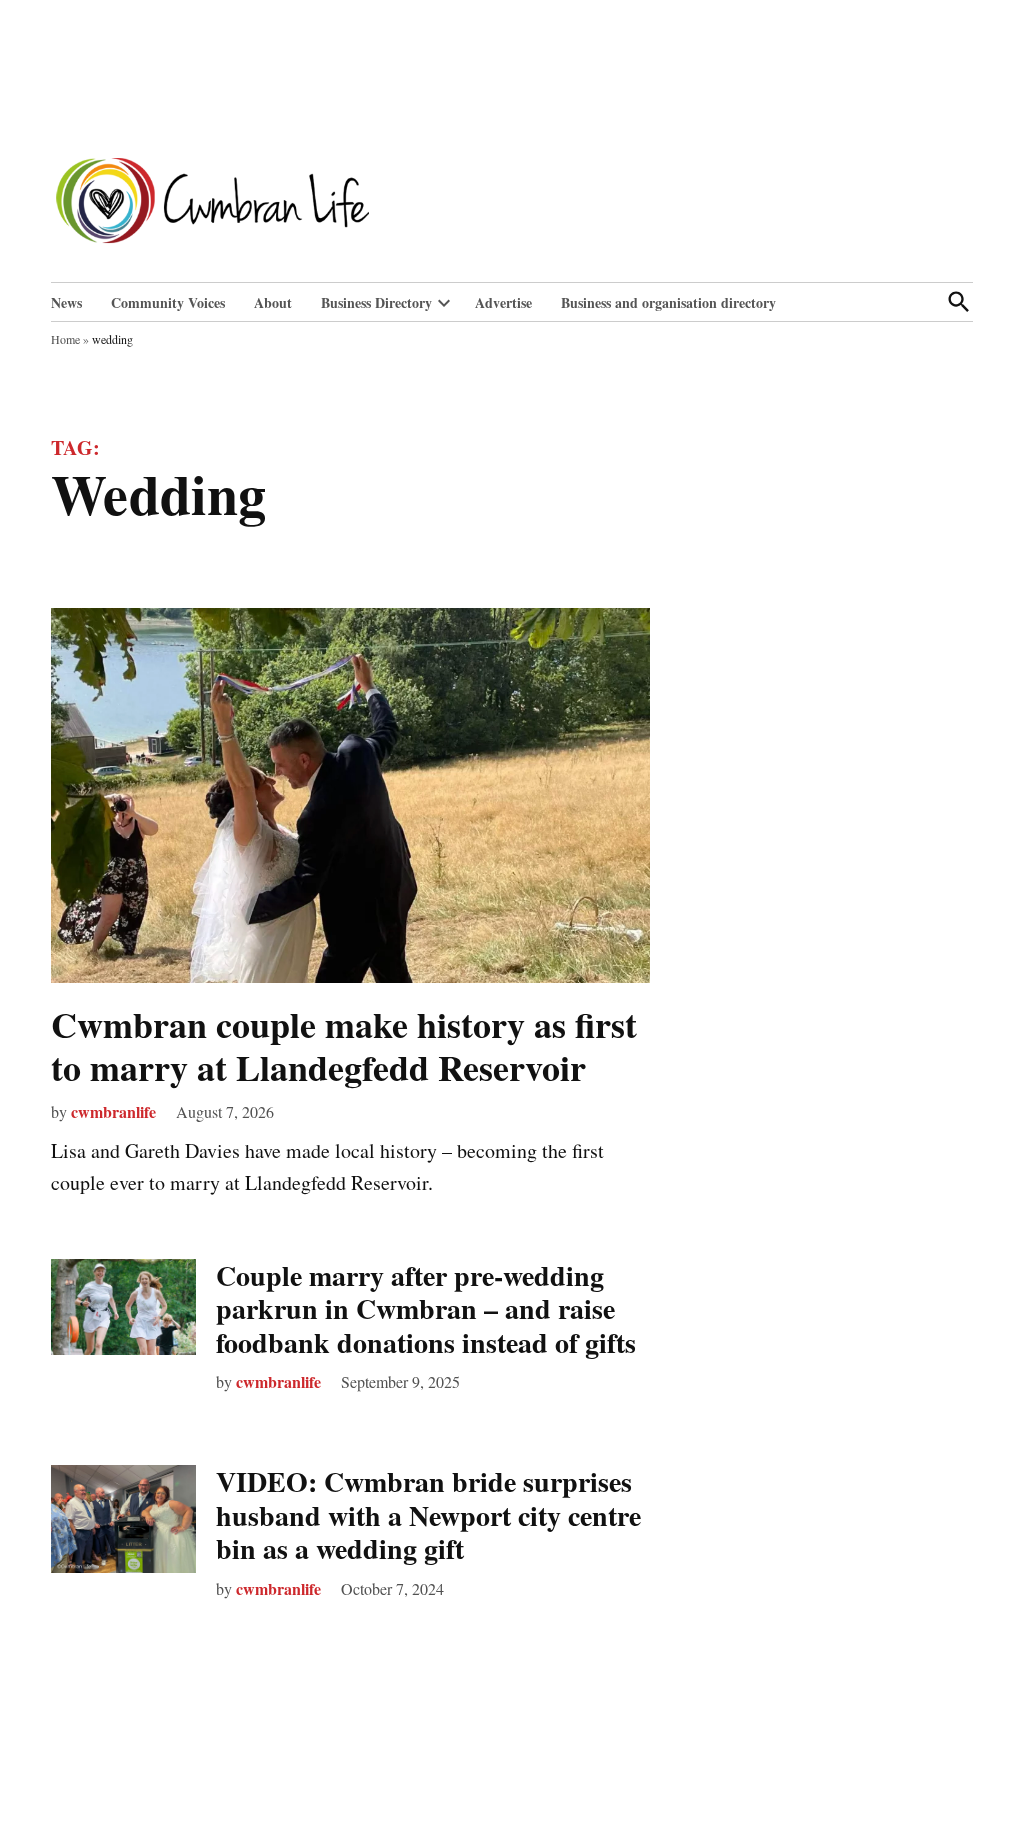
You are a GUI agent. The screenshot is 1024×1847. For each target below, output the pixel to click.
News (66, 302)
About (273, 302)
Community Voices (168, 302)
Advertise (503, 302)
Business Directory (376, 302)
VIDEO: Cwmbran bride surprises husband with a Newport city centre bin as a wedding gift (428, 1515)
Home (65, 339)
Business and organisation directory (668, 302)
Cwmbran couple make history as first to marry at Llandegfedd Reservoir (344, 1045)
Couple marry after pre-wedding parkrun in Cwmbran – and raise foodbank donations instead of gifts (426, 1309)
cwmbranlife (113, 1111)
